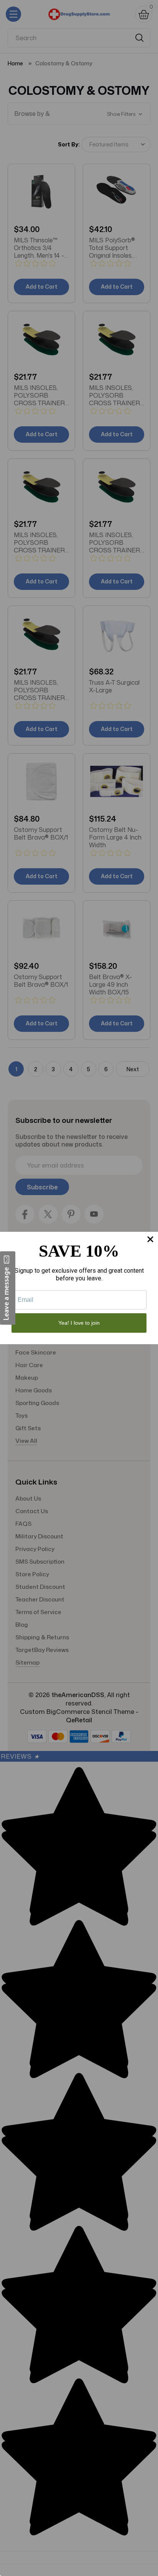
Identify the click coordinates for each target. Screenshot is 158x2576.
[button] (8, 1288)
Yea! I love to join (79, 1323)
